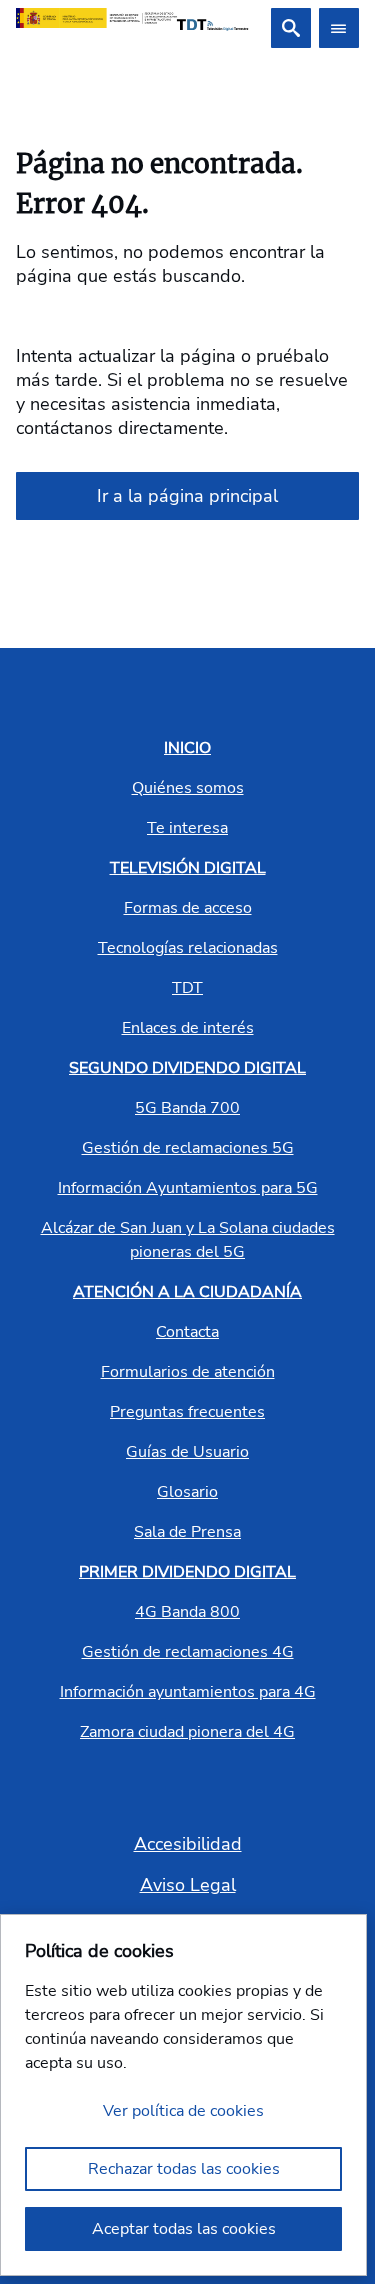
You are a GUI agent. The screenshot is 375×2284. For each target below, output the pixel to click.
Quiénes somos (188, 788)
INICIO (187, 748)
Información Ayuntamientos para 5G (188, 1188)
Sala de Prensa (187, 1532)
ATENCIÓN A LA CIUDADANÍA (187, 1292)
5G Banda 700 (187, 1108)
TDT (187, 988)
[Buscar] (291, 28)
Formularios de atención (188, 1372)
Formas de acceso (188, 908)
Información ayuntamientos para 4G (188, 1692)
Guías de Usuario (187, 1452)
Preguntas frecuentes (187, 1412)
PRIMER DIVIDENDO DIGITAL (187, 1572)
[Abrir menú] (339, 28)
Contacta (187, 1332)
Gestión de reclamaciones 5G (188, 1148)
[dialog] (183, 2095)
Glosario (187, 1492)
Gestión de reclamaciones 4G (188, 1652)
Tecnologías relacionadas (188, 948)
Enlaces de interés (188, 1028)
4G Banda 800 (187, 1612)
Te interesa (187, 828)
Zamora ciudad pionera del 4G (187, 1732)
